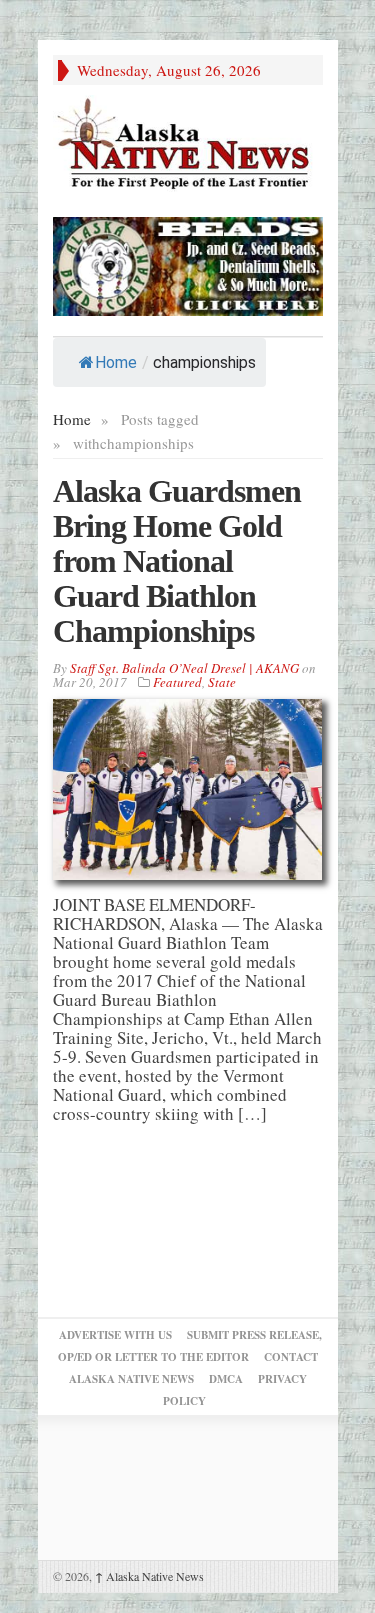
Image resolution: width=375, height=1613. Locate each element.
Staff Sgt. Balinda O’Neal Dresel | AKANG (184, 668)
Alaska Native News (149, 1576)
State (222, 682)
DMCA (226, 1379)
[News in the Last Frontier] (188, 145)
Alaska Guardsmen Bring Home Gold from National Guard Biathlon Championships (177, 561)
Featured (177, 682)
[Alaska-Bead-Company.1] (188, 263)
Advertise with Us (115, 1335)
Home (116, 362)
